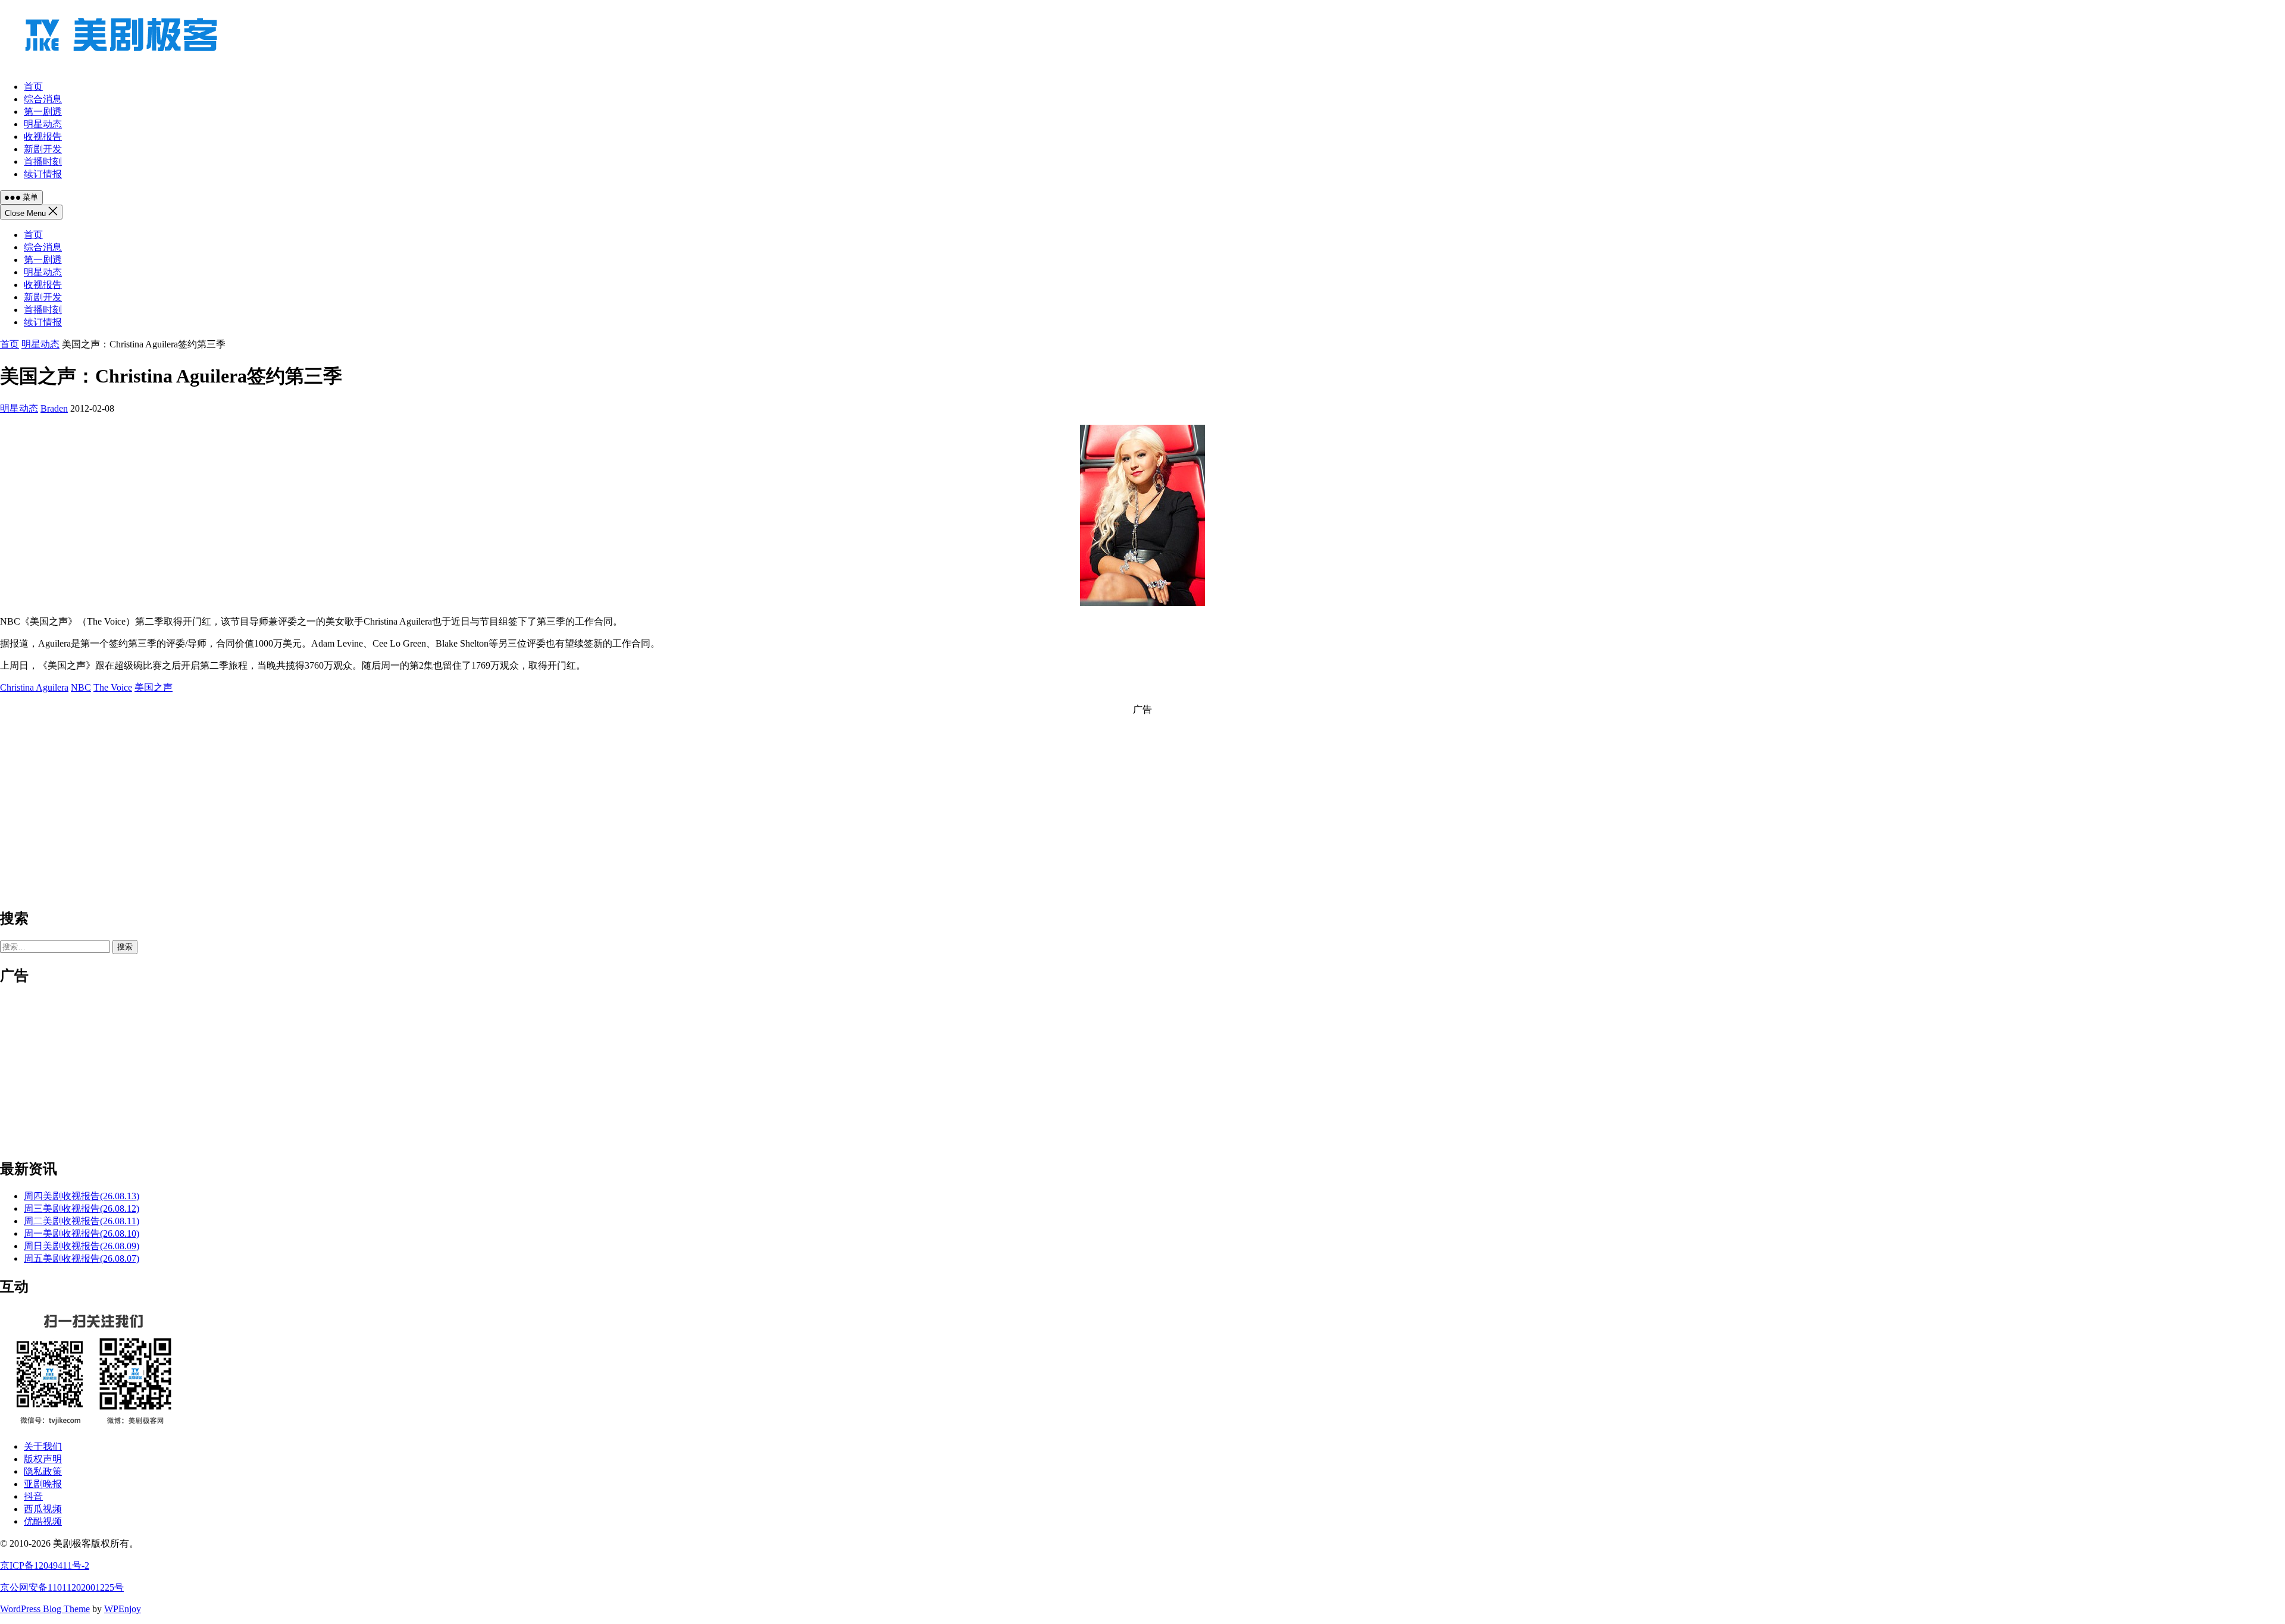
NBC (81, 687)
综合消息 (43, 247)
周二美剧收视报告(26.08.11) (82, 1221)
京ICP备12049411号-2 (45, 1565)
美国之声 (154, 687)
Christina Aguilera (34, 687)
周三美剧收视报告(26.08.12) (82, 1208)
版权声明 (43, 1459)
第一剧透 (43, 260)
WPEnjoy (123, 1609)
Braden (54, 408)
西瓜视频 (43, 1509)
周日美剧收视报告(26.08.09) (82, 1246)
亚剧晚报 (43, 1484)
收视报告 (43, 285)
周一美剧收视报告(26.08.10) (82, 1233)
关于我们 (43, 1446)
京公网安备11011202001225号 (62, 1587)
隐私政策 (43, 1471)
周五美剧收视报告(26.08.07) (82, 1258)
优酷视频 (43, 1521)
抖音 (33, 1496)
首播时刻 (43, 310)
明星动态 (43, 272)
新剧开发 (43, 297)
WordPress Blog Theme (45, 1609)
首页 (33, 235)
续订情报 (43, 322)
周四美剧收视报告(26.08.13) (82, 1196)
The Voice (113, 687)
